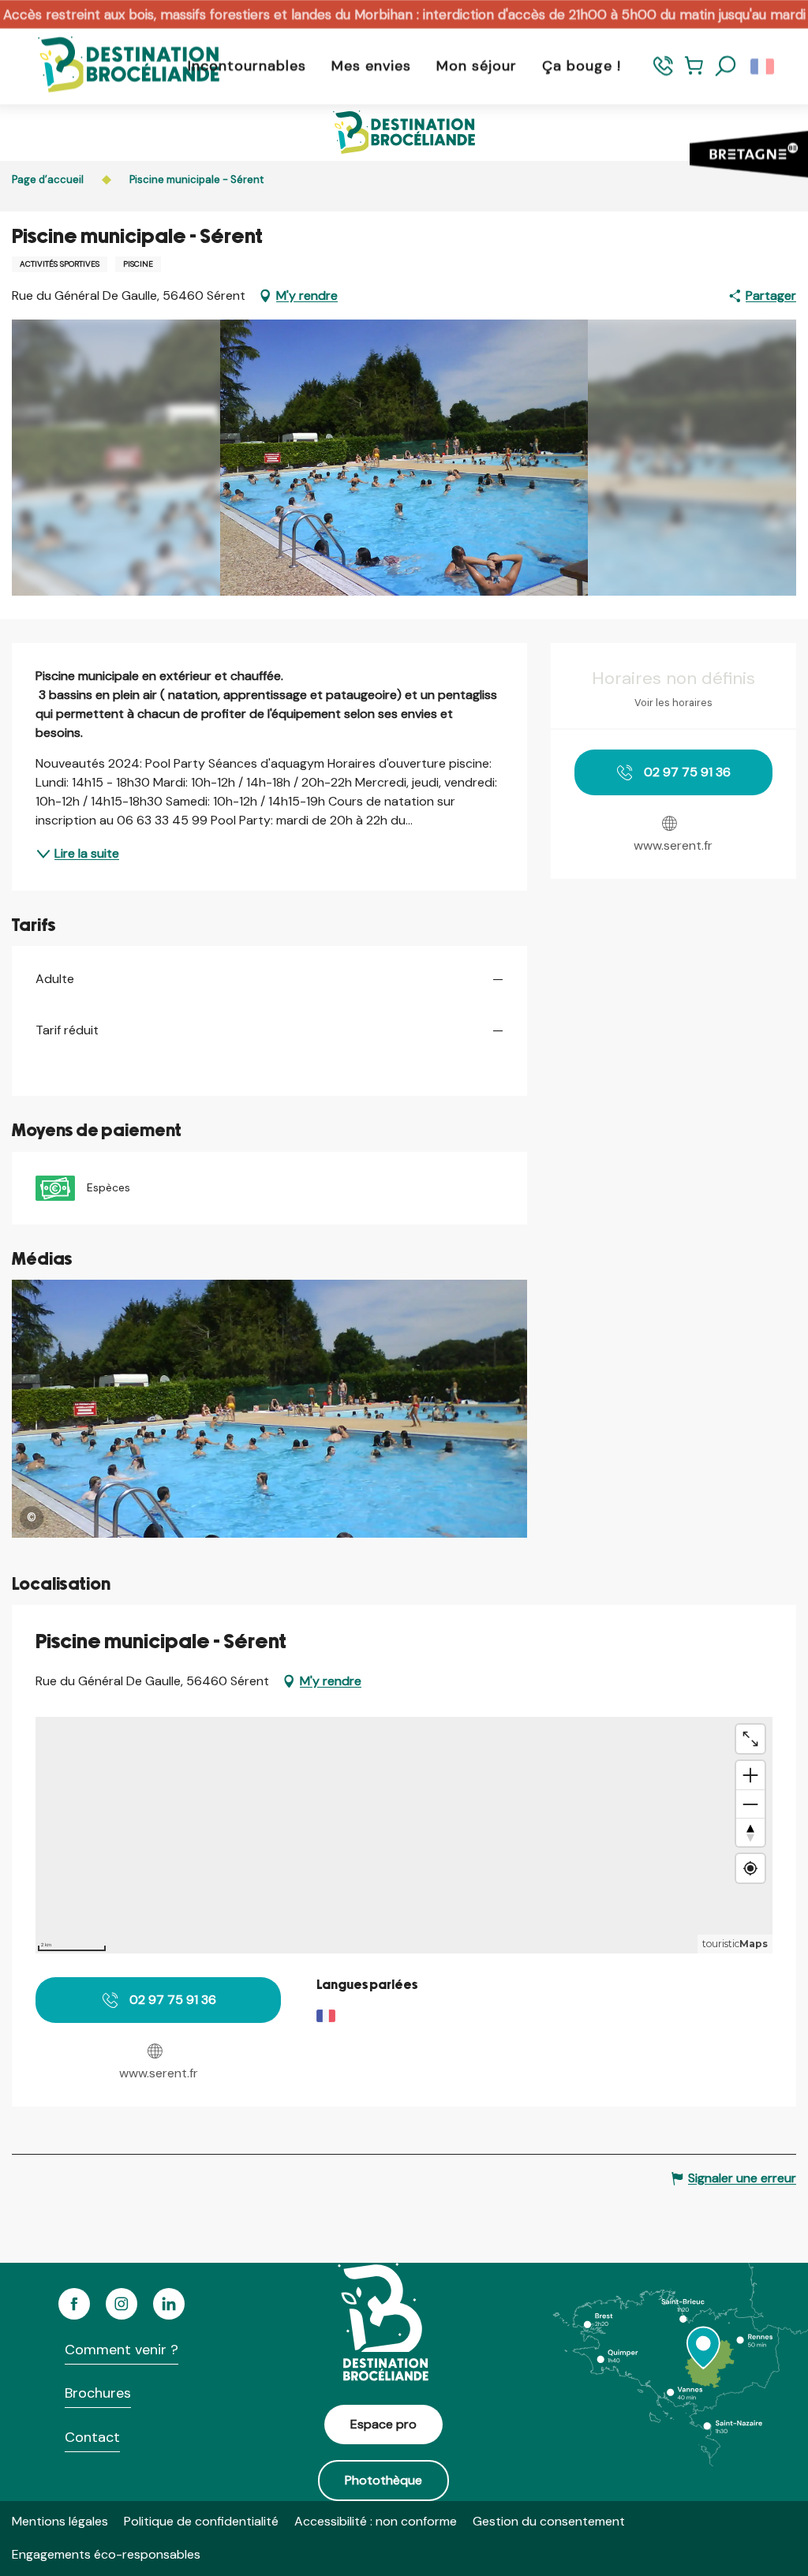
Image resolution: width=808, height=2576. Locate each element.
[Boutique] (694, 73)
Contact (92, 2437)
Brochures (98, 2393)
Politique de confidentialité (201, 2521)
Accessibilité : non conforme (376, 2521)
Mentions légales (60, 2521)
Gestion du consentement (549, 2521)
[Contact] (663, 73)
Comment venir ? (122, 2350)
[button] (726, 66)
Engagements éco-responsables (106, 2554)
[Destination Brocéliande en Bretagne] (117, 66)
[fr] (763, 66)
